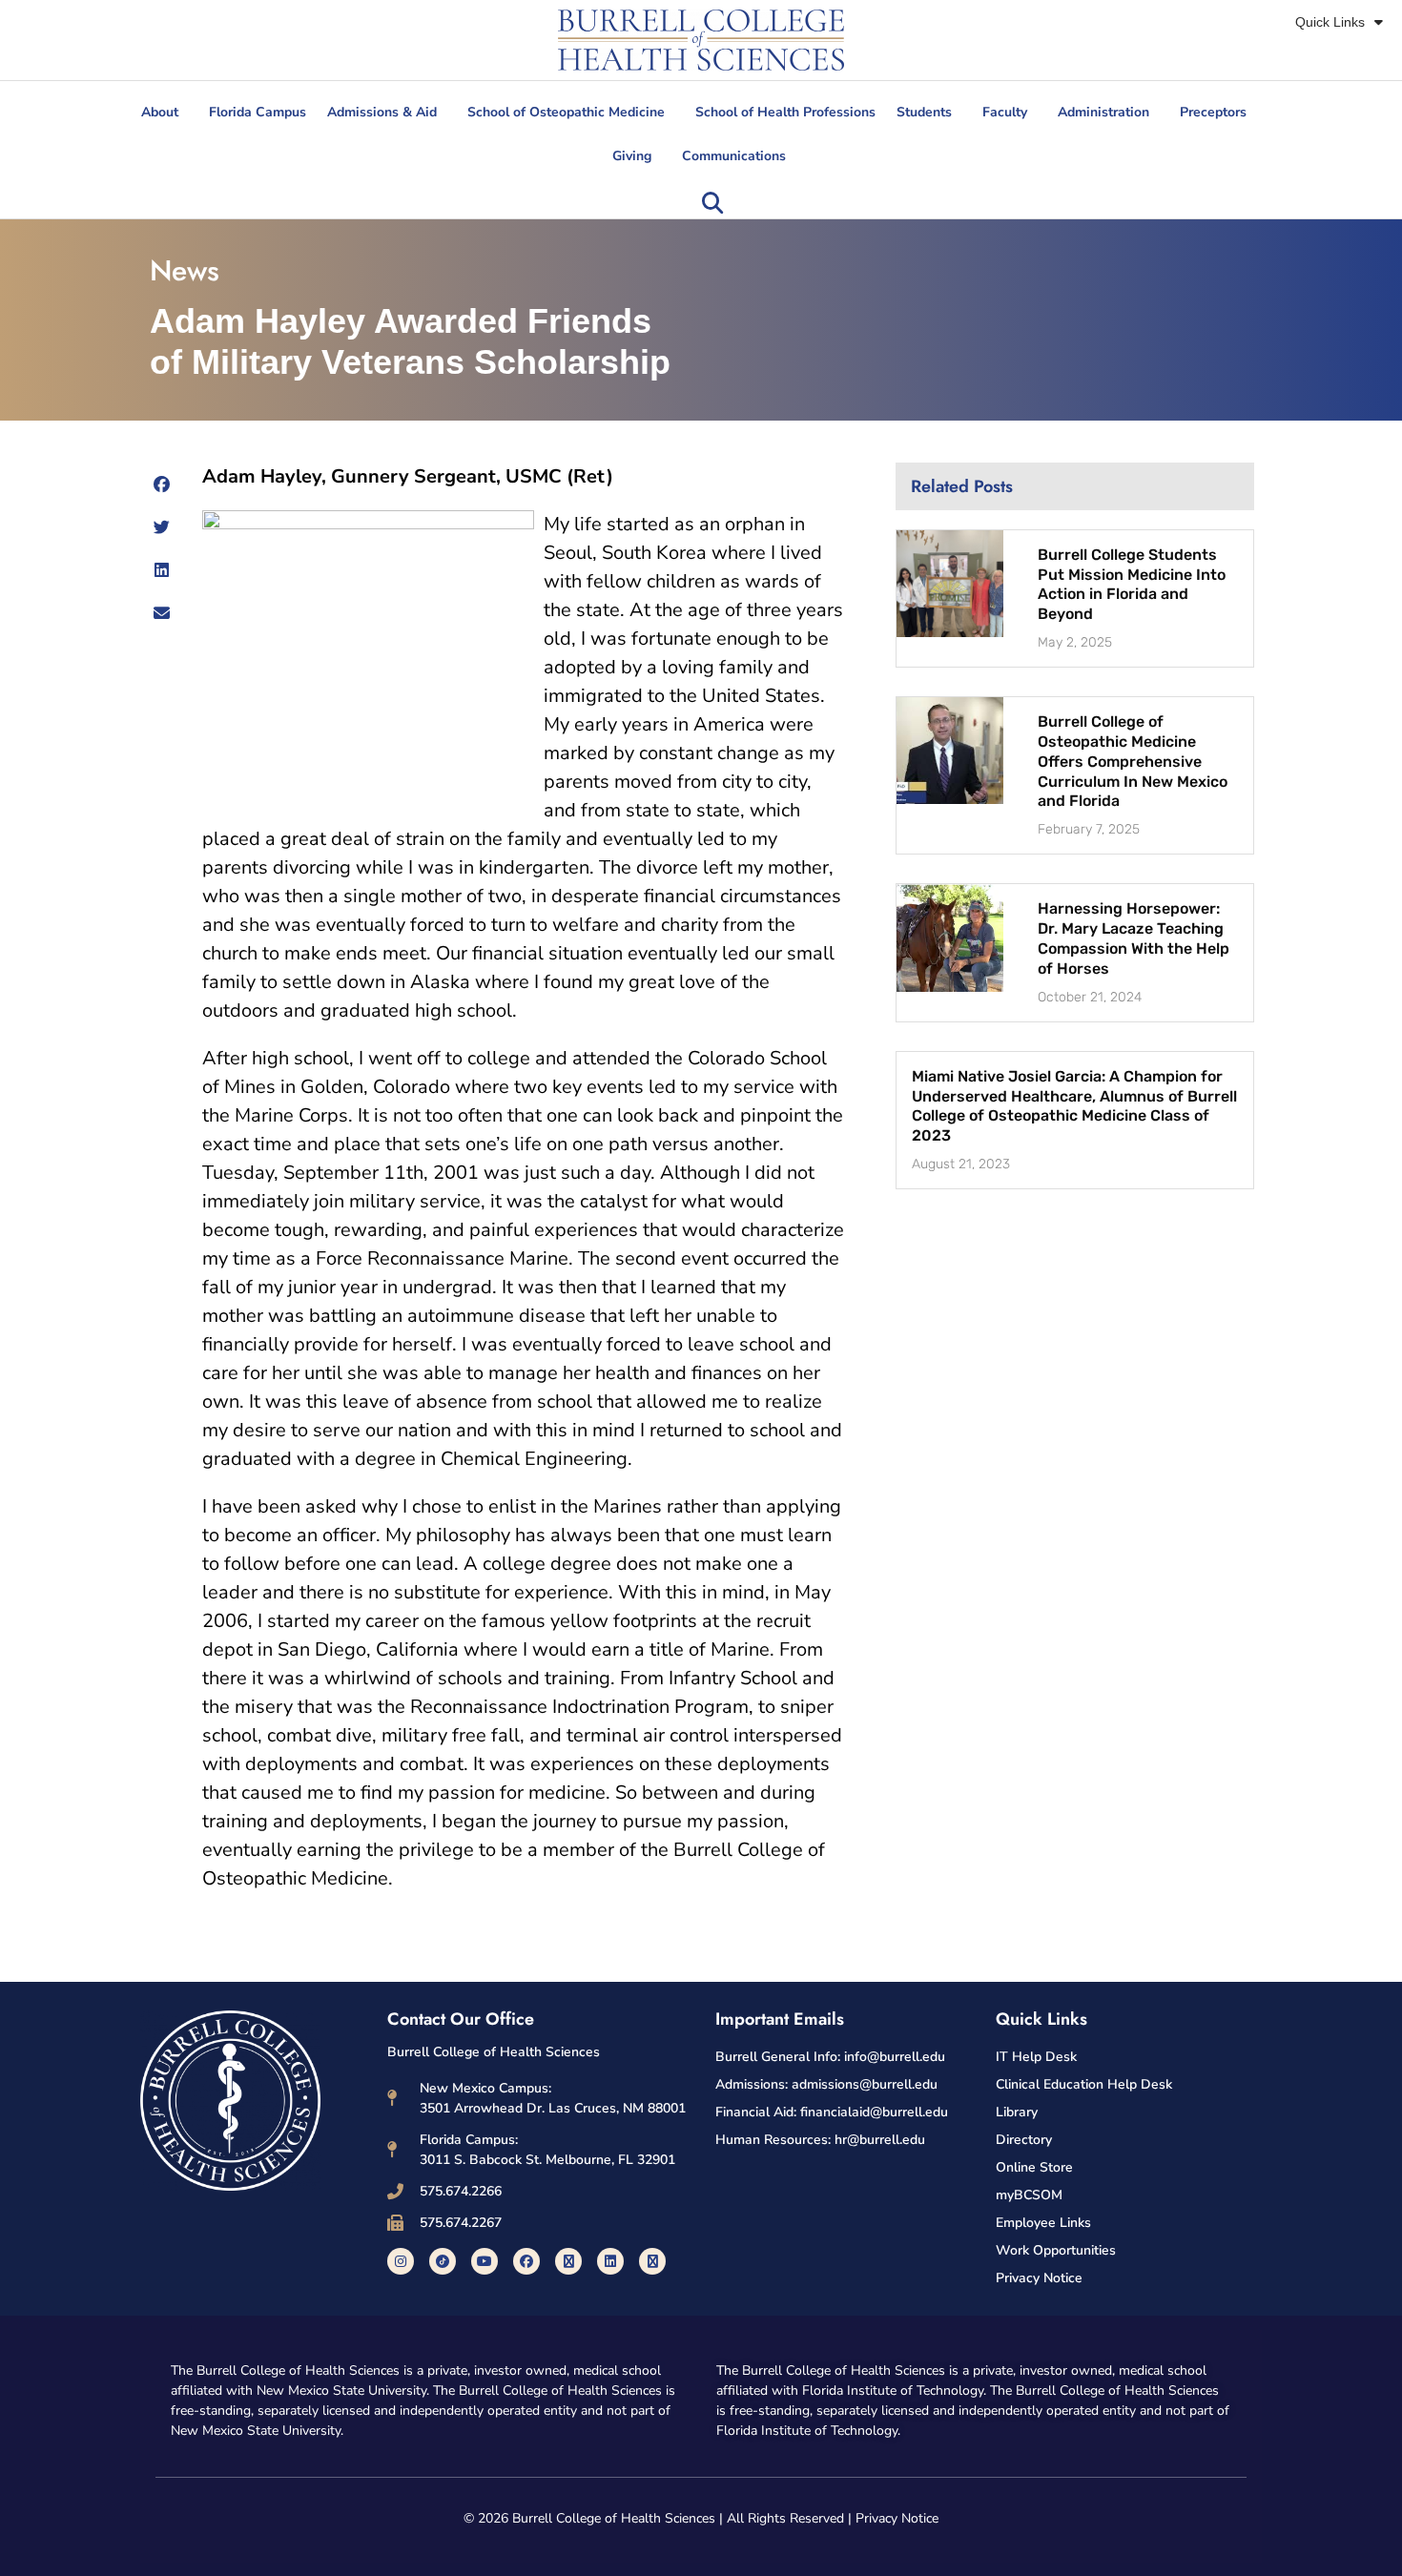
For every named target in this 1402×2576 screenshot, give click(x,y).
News (185, 270)
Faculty (1005, 112)
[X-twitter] (568, 2261)
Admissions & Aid (382, 112)
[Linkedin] (610, 2261)
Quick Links (1330, 22)
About (160, 112)
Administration (1103, 112)
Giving (632, 156)
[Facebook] (526, 2261)
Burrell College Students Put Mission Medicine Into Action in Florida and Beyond (1132, 584)
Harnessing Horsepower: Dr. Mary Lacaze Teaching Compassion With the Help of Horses (1134, 938)
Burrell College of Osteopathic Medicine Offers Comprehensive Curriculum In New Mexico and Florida (1133, 761)
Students (924, 112)
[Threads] (652, 2261)
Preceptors (1213, 112)
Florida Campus (258, 112)
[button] (712, 203)
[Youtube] (485, 2261)
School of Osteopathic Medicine (566, 112)
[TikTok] (443, 2261)
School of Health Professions (785, 112)
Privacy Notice (897, 2518)
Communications (734, 156)
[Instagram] (401, 2261)
